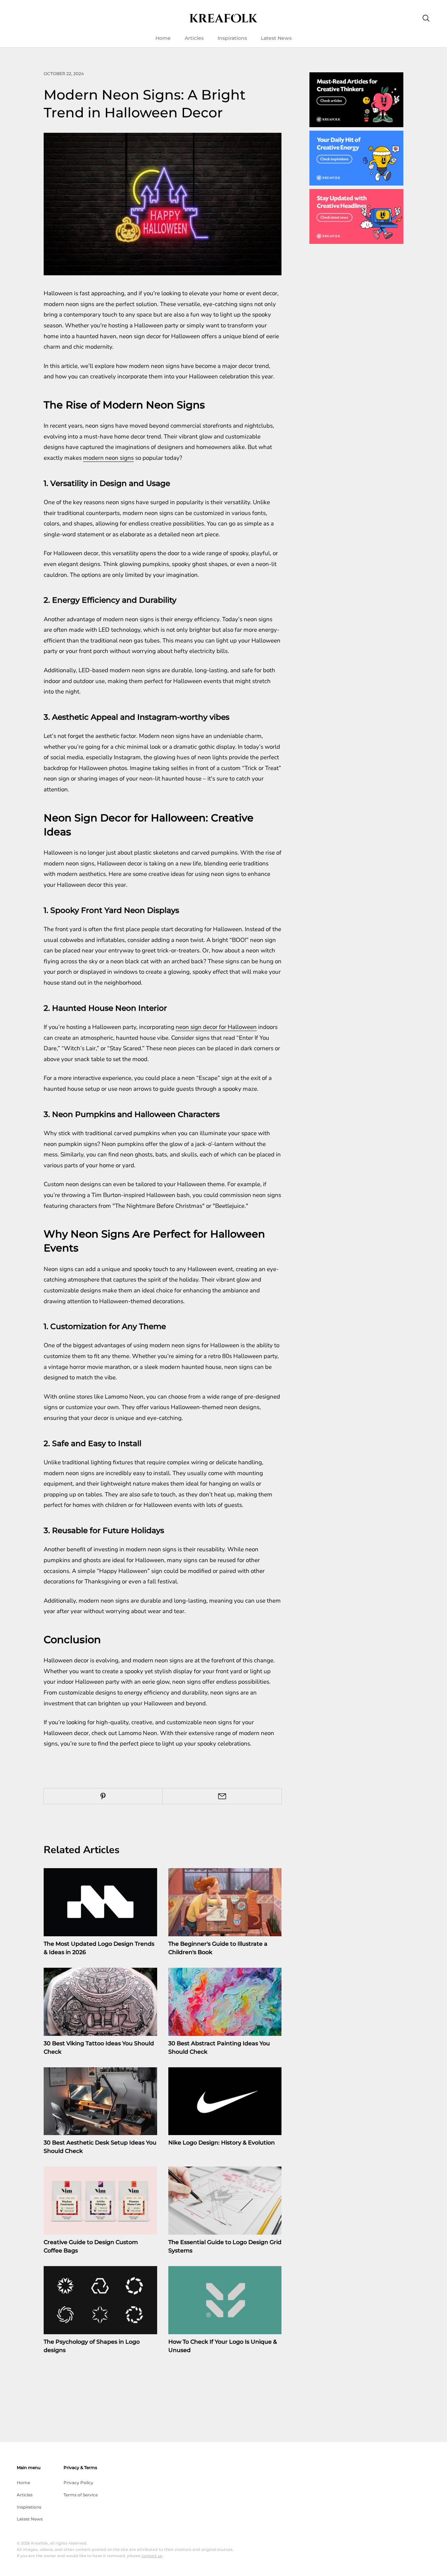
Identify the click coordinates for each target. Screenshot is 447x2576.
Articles (194, 38)
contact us (152, 2556)
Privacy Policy (78, 2483)
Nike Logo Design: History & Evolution (222, 2143)
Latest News (276, 38)
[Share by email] (222, 1796)
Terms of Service (81, 2495)
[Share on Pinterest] (103, 1796)
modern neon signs (108, 458)
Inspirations (232, 38)
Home (163, 38)
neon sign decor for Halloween (216, 1027)
